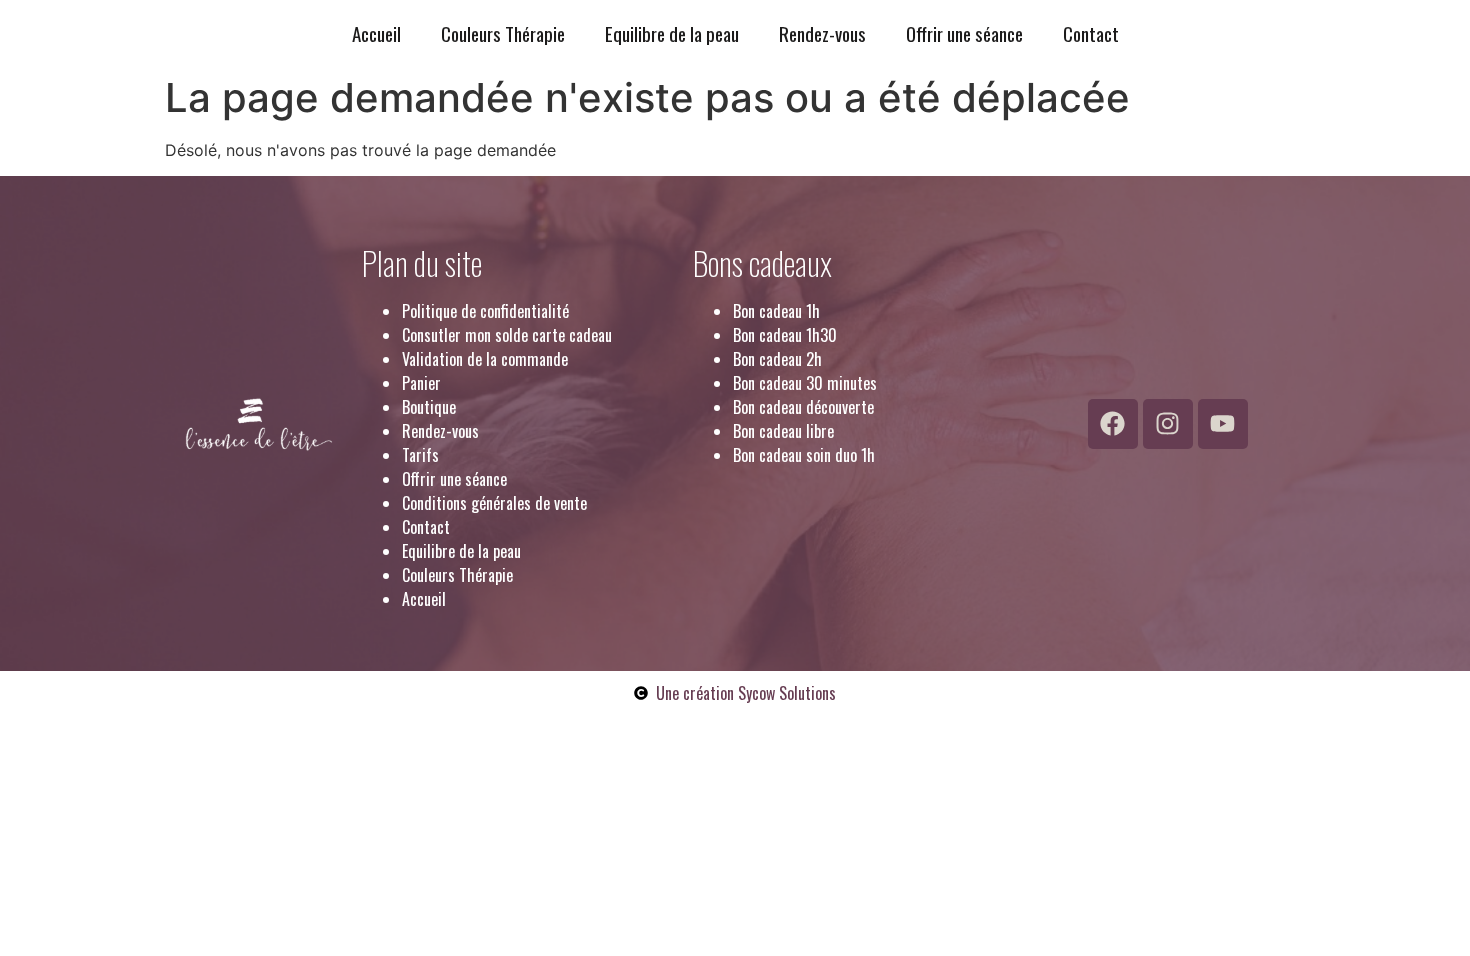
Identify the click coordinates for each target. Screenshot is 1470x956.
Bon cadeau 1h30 (785, 335)
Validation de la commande (485, 359)
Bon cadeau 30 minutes (805, 383)
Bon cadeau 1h (776, 311)
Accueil (376, 33)
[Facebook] (1113, 424)
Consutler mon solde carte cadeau (507, 335)
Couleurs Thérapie (503, 33)
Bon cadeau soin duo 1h (804, 455)
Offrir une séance (964, 33)
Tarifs (420, 455)
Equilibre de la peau (672, 33)
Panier (421, 383)
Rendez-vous (822, 33)
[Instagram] (1168, 424)
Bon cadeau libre (783, 431)
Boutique (429, 407)
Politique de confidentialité (485, 311)
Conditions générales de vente (494, 503)
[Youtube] (1223, 424)
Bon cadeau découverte (803, 407)
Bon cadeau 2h (777, 359)
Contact (1091, 33)
